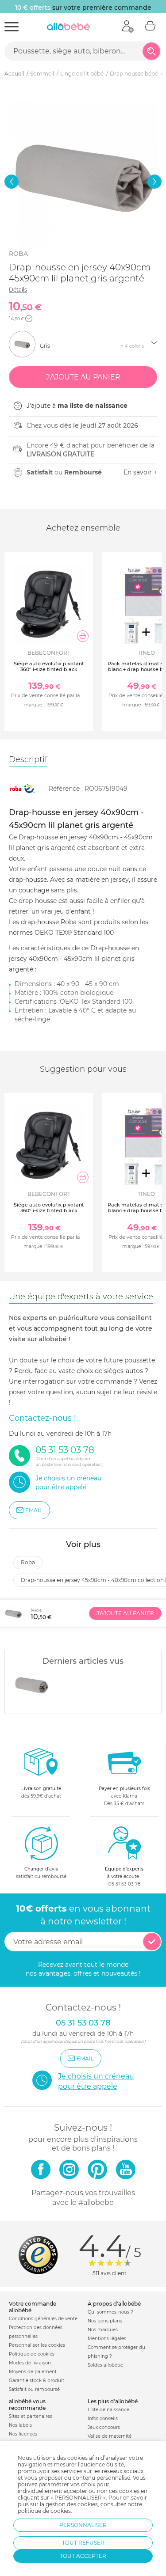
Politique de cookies (32, 2354)
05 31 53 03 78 (124, 1884)
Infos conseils (103, 2419)
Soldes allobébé (105, 2365)
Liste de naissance (108, 2410)
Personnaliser (83, 2525)
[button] (12, 182)
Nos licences (23, 2434)
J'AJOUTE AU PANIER (125, 1613)
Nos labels (20, 2425)
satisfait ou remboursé (41, 1873)
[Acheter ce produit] (83, 636)
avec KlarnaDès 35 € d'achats (124, 1796)
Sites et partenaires (31, 2416)
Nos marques (103, 2330)
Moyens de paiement (33, 2372)
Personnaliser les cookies (37, 2345)
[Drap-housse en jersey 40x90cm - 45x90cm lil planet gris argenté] (31, 1684)
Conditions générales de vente (43, 2319)
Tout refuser (83, 2543)
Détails (18, 290)
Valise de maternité (110, 2436)
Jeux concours (104, 2427)
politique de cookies (44, 2511)
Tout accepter (83, 2556)
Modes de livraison (30, 2363)
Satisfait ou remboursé (34, 2389)
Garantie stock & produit (37, 2381)
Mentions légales (107, 2339)
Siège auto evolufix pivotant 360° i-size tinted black (49, 666)
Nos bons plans (105, 2321)
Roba (18, 254)
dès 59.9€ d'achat (41, 1792)
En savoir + (140, 472)
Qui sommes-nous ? (110, 2312)
